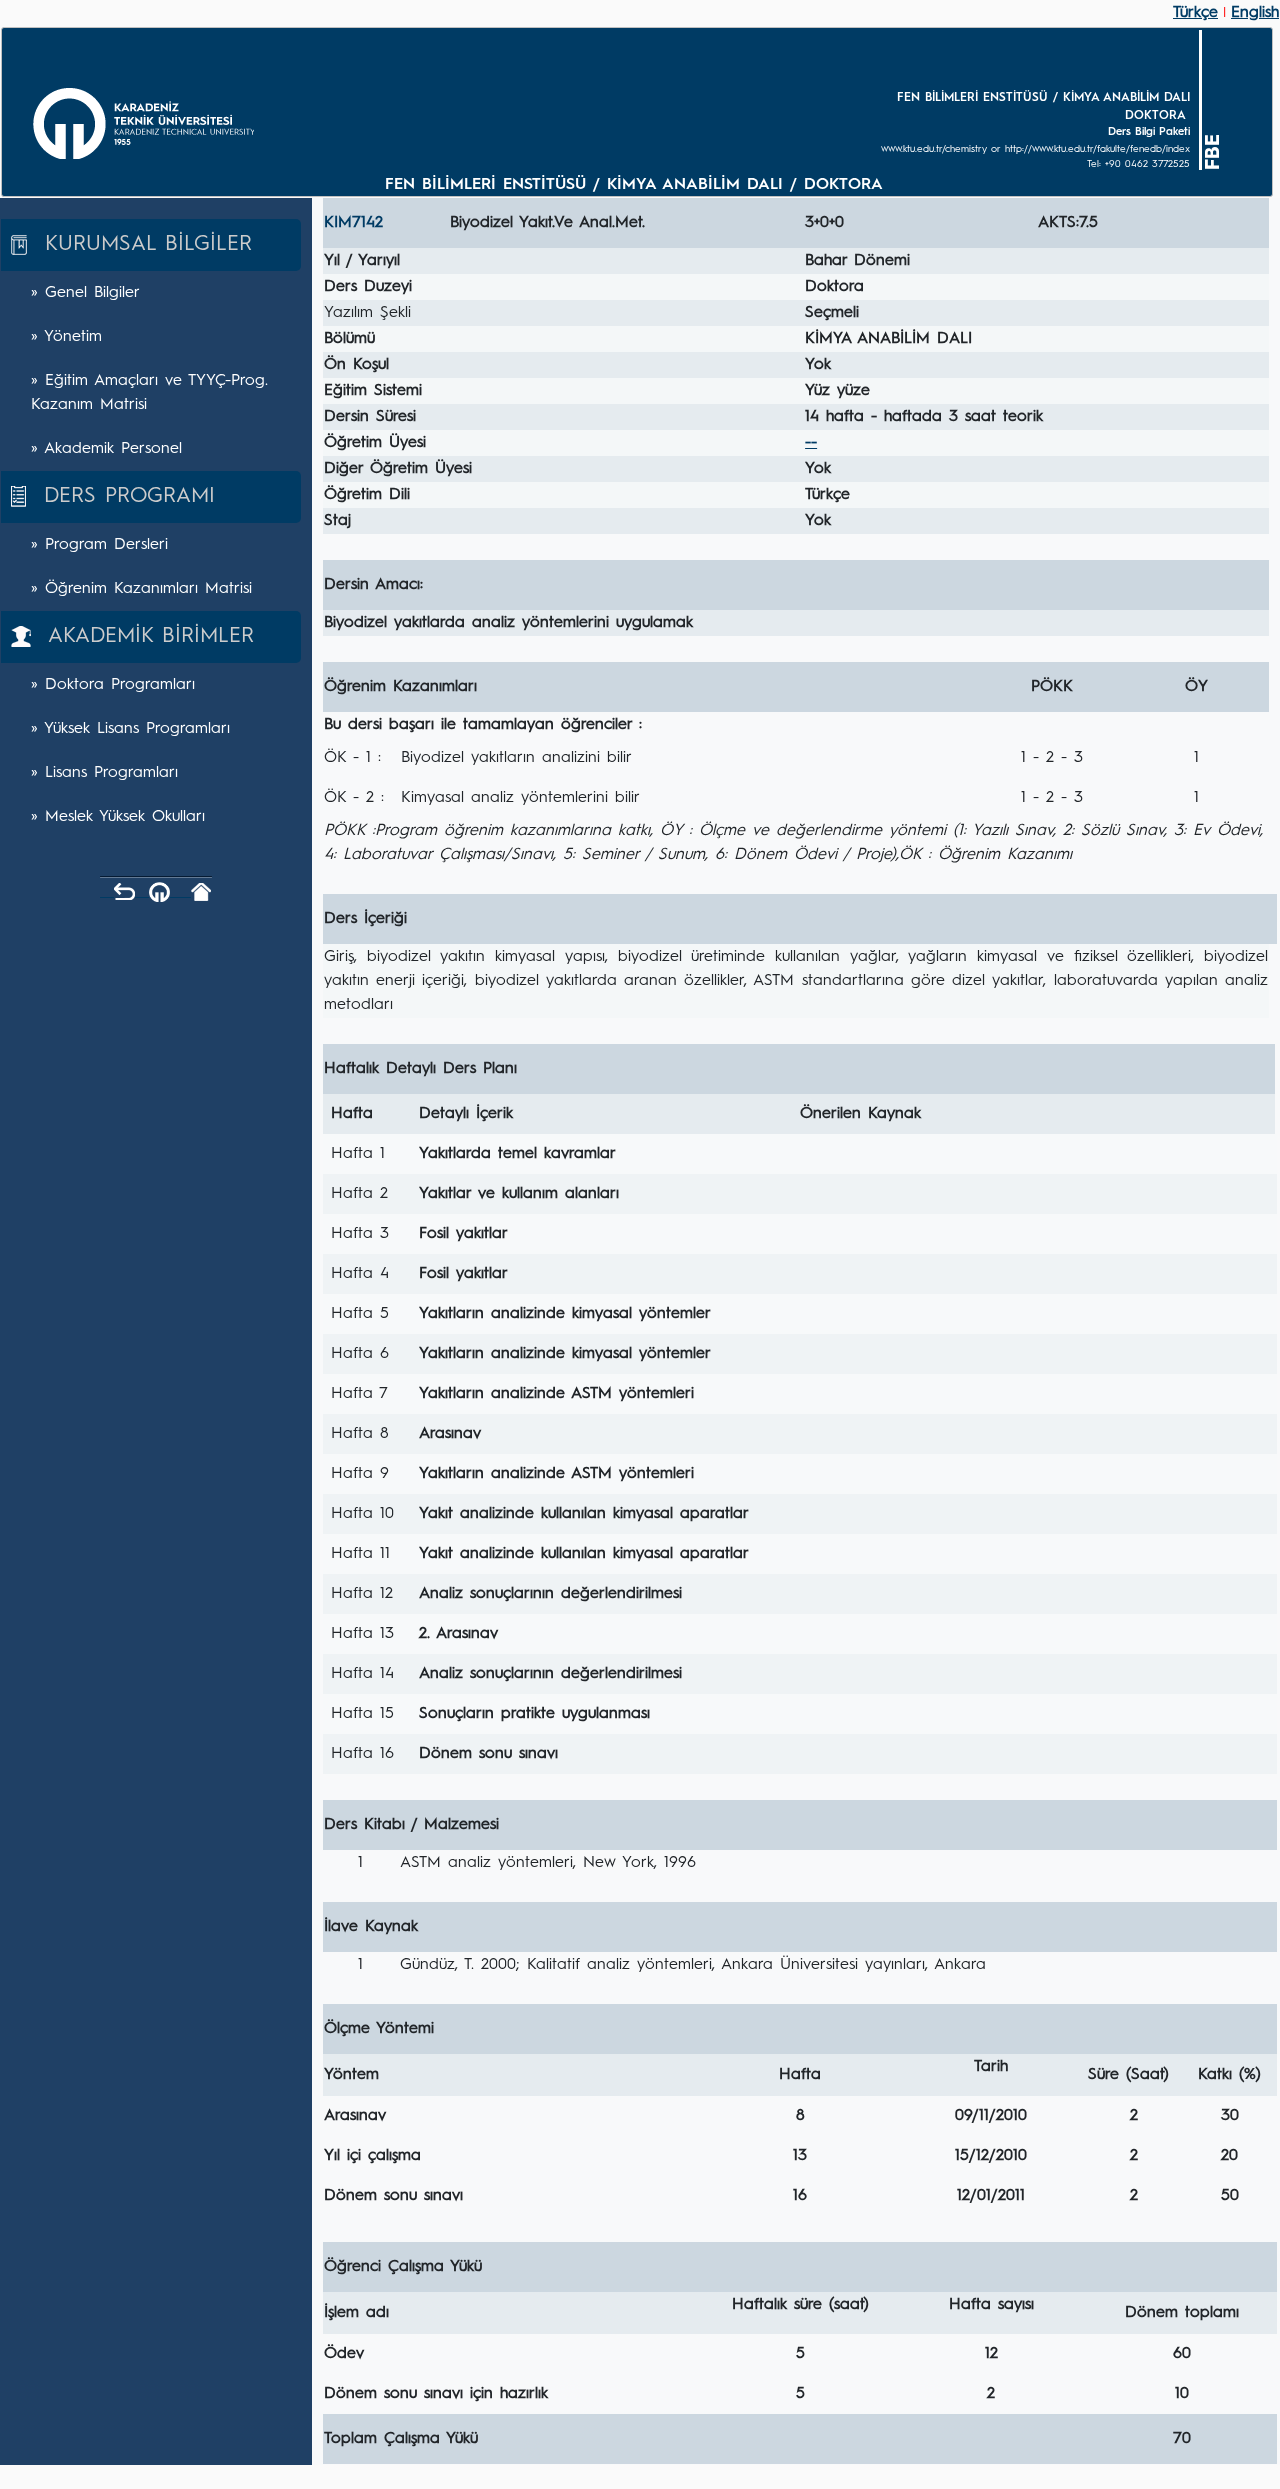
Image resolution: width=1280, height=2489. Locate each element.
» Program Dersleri (99, 545)
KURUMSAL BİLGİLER (139, 244)
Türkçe (1195, 13)
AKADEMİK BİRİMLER (142, 636)
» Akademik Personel (106, 449)
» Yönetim (66, 337)
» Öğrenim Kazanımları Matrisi (141, 589)
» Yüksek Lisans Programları (130, 729)
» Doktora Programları (113, 685)
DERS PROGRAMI (120, 496)
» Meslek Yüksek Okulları (118, 817)
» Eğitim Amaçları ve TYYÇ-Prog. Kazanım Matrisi (149, 393)
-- (811, 443)
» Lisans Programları (104, 773)
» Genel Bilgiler (85, 293)
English (1255, 13)
